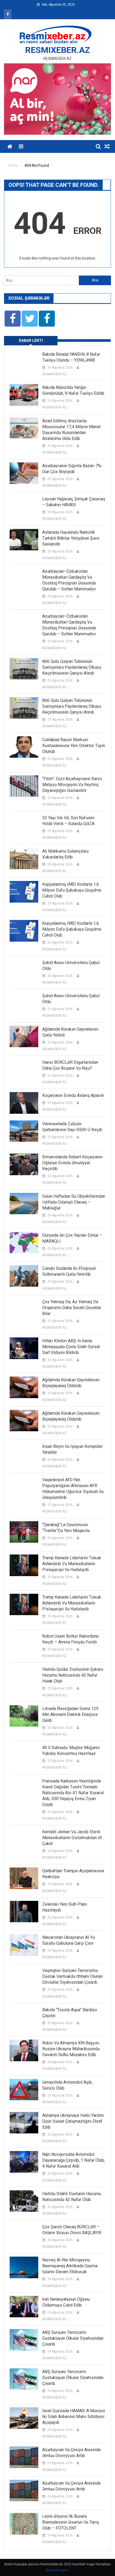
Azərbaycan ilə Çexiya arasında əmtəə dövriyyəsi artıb (71, 2453)
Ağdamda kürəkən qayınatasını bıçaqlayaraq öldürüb (71, 1383)
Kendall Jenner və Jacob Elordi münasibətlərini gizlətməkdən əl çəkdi (72, 1838)
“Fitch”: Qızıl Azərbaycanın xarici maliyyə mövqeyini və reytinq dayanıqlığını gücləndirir (72, 785)
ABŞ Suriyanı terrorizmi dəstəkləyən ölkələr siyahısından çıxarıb (73, 2338)
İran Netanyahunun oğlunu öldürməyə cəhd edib (66, 2302)
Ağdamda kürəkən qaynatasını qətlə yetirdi (70, 1032)
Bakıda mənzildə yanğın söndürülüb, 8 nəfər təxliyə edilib (73, 390)
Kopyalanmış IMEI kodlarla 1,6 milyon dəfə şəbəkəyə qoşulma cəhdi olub (72, 890)
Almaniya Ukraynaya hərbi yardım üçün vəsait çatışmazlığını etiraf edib (73, 2121)
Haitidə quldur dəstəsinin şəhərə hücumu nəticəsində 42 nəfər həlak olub (73, 1675)
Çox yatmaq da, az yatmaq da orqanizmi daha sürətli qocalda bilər (72, 1308)
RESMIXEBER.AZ (57, 50)
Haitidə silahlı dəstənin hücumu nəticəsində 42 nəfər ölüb (72, 2197)
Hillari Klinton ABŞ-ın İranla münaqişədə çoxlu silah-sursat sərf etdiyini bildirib (71, 1347)
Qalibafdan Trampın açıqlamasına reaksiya (73, 1874)
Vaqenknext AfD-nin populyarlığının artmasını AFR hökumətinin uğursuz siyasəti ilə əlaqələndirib (73, 1489)
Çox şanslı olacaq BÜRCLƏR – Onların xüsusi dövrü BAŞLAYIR (72, 2230)
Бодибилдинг (58, 2570)
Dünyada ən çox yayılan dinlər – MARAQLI (72, 1238)
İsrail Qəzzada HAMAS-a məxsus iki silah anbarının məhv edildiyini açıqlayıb (74, 2417)
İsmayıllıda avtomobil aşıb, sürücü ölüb (67, 2085)
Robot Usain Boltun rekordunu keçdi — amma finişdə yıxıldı (70, 1639)
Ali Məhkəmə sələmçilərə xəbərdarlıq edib (65, 854)
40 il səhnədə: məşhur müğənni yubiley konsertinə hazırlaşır (71, 1751)
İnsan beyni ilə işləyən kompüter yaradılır (72, 1449)
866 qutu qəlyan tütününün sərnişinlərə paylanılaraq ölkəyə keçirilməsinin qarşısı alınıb (72, 667)
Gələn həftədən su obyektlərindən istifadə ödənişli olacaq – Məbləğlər (74, 1202)
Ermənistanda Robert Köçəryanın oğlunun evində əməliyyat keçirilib (72, 1163)
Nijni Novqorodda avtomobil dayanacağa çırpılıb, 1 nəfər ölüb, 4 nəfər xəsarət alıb (74, 2160)
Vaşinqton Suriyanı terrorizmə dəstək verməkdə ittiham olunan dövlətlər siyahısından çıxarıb (72, 1976)
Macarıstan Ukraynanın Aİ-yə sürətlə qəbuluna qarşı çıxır (69, 1940)
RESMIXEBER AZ (55, 374)
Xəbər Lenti (31, 341)
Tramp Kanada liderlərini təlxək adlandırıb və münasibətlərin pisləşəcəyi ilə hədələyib (72, 1564)
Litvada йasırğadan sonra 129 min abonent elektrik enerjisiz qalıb (70, 1714)
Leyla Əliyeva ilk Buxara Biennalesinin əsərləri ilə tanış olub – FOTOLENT (71, 2522)
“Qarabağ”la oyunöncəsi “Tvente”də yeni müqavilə (66, 1528)
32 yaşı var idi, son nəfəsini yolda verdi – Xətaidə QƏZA (68, 821)
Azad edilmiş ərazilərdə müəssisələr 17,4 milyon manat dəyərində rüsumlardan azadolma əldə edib (71, 430)
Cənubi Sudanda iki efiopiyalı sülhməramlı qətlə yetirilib (69, 1271)
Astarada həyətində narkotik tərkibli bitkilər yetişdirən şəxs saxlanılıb (71, 538)
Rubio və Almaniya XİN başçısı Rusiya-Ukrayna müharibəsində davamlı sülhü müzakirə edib (71, 2049)
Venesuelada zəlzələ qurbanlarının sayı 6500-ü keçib (72, 1127)
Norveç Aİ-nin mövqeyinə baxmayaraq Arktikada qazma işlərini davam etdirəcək (70, 2266)
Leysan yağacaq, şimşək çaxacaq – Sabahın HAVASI (74, 502)
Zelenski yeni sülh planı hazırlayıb (65, 1907)
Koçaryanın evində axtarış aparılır (73, 1095)
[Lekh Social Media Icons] (13, 319)
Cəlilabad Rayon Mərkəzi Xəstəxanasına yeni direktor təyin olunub (74, 746)
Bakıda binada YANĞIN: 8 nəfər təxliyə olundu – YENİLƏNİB (71, 357)
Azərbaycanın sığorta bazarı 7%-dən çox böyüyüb (72, 469)
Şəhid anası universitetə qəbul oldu (71, 966)
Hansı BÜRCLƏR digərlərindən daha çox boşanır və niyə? (70, 1065)
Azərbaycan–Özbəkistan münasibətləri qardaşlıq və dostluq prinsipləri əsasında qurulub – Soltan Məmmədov (69, 580)
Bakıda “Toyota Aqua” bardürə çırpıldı (70, 2013)
